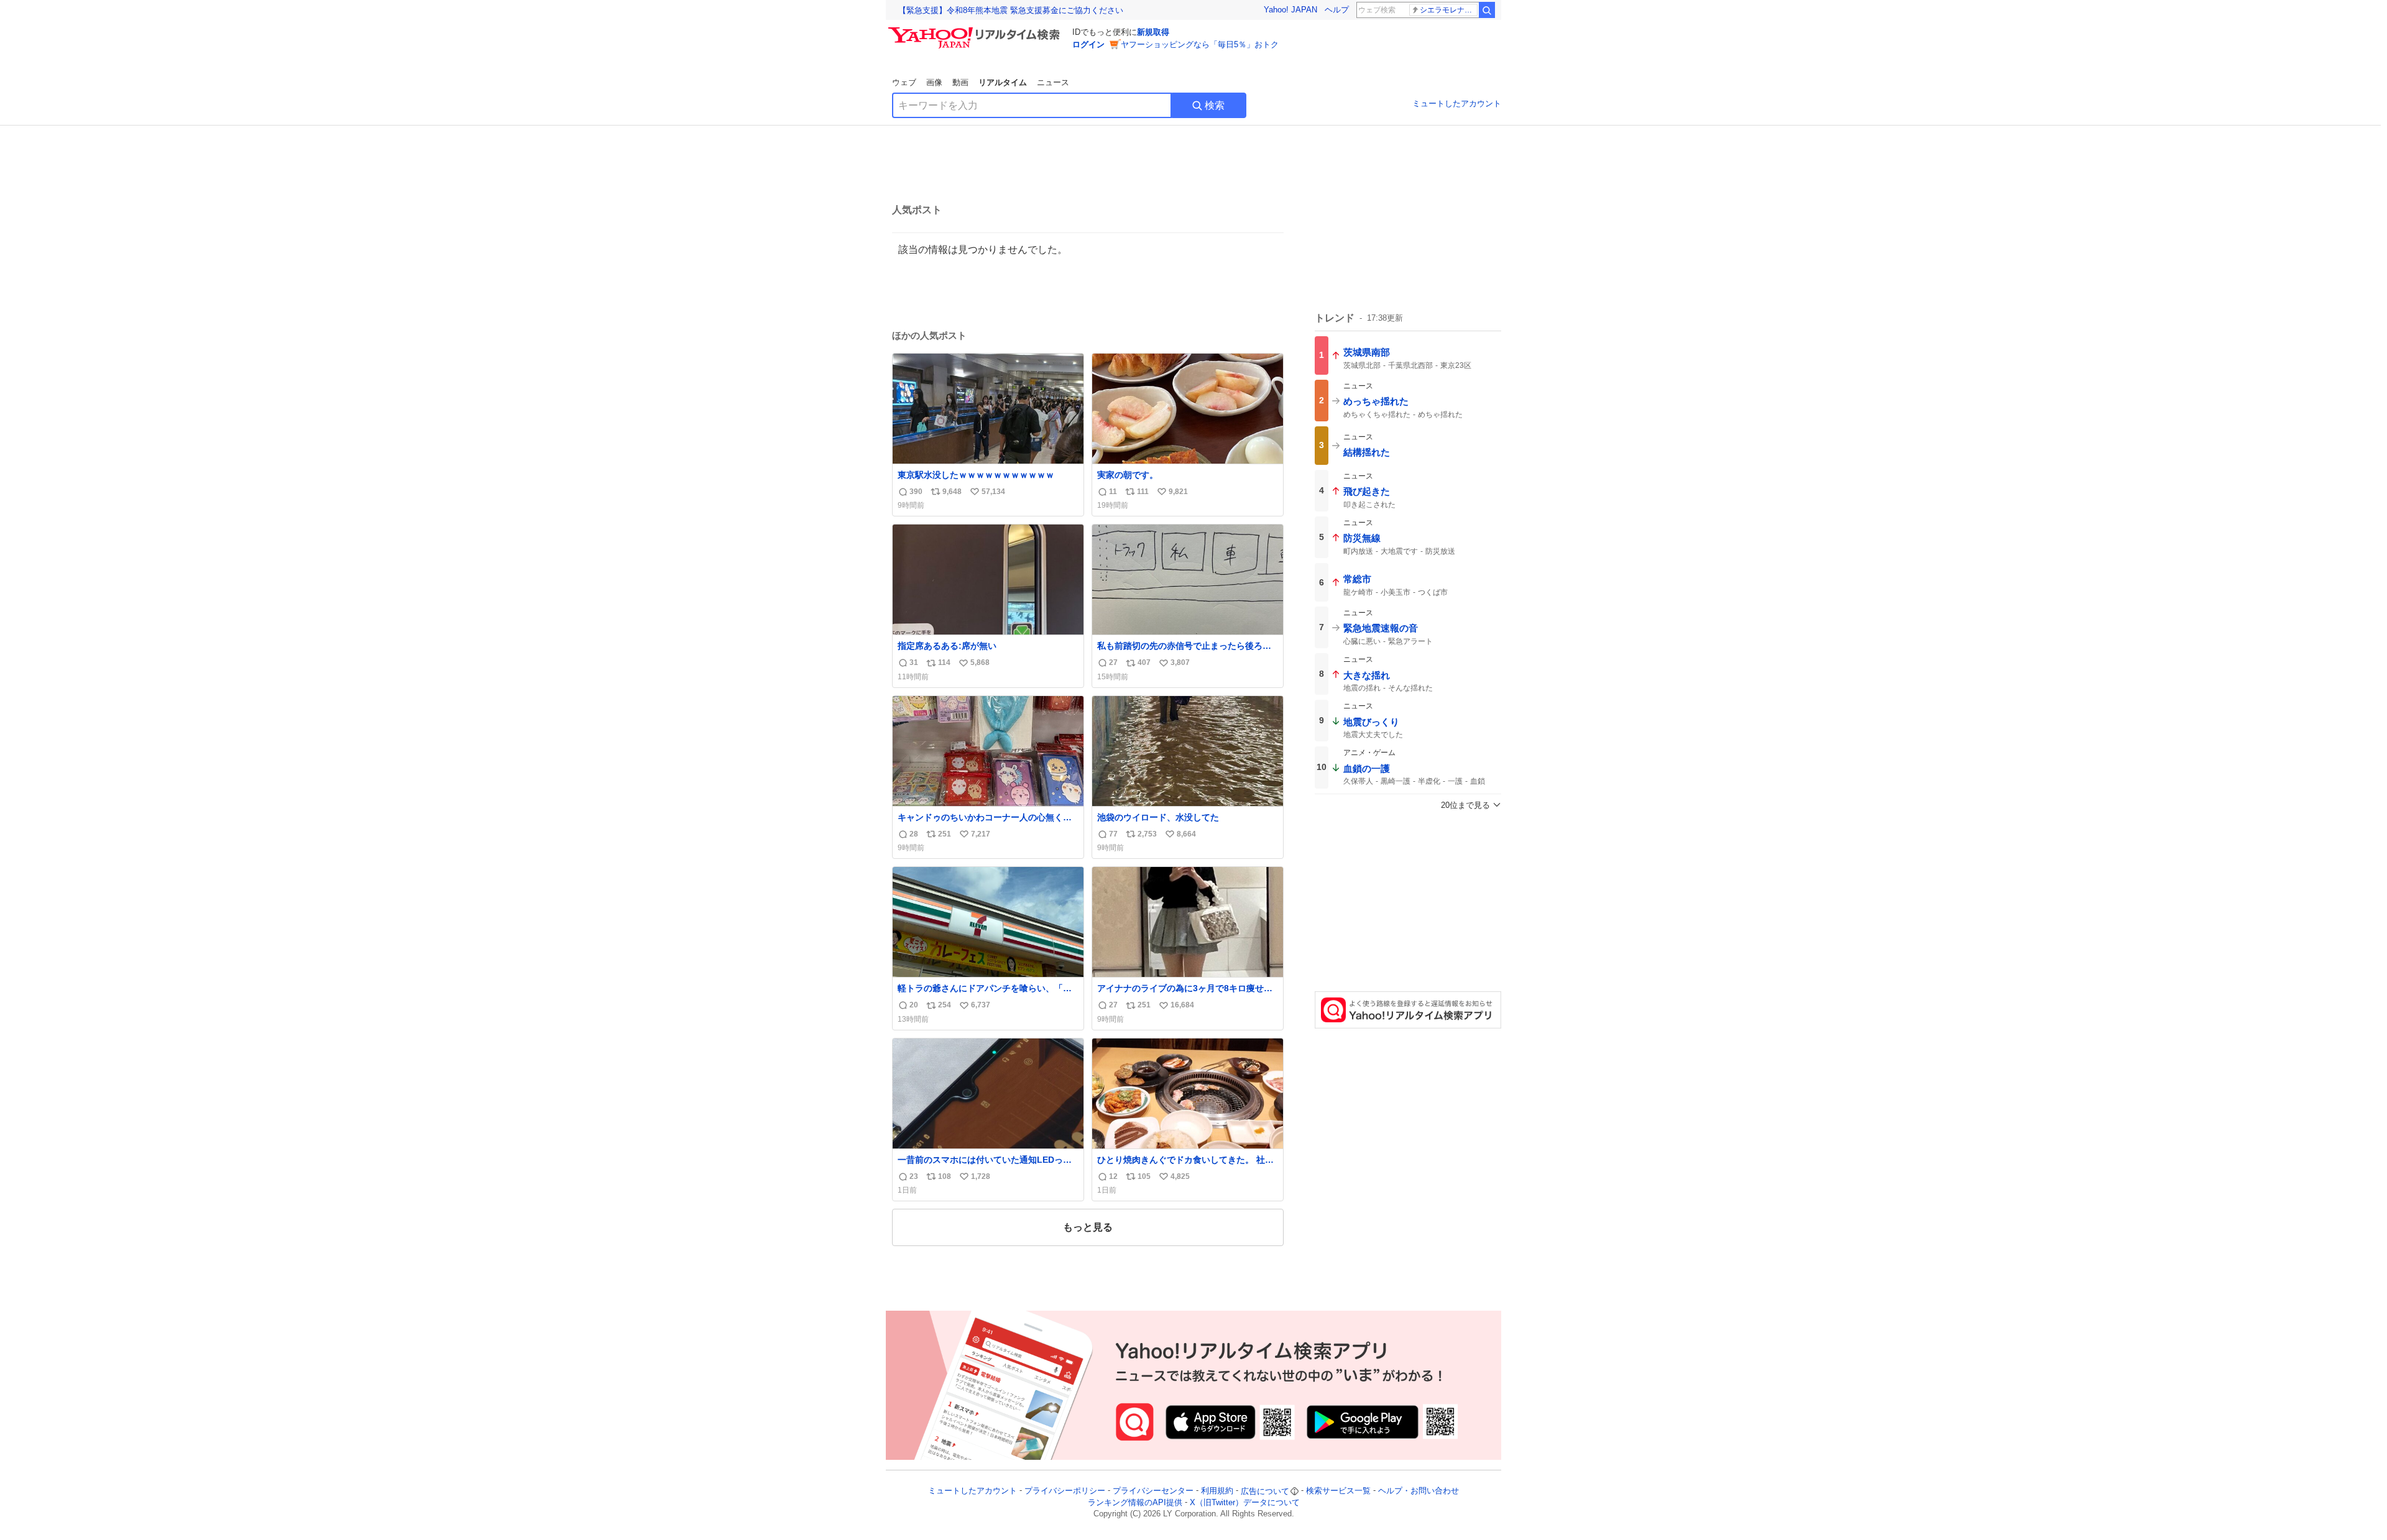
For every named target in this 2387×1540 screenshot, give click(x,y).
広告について (1265, 1491)
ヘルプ (1337, 10)
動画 (960, 82)
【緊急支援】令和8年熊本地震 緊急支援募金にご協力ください (1011, 10)
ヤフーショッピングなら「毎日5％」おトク (1200, 44)
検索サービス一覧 (1338, 1491)
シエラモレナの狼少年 (1449, 10)
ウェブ (904, 82)
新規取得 (1153, 32)
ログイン (1088, 44)
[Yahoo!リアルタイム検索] (976, 30)
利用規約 (1217, 1491)
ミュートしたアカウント (1457, 103)
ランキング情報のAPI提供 (1135, 1502)
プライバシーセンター (1153, 1491)
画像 (934, 82)
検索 (1215, 105)
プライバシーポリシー (1065, 1491)
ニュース (1053, 82)
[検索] (1487, 10)
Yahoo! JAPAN (1290, 10)
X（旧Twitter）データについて (1245, 1502)
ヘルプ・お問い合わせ (1419, 1491)
